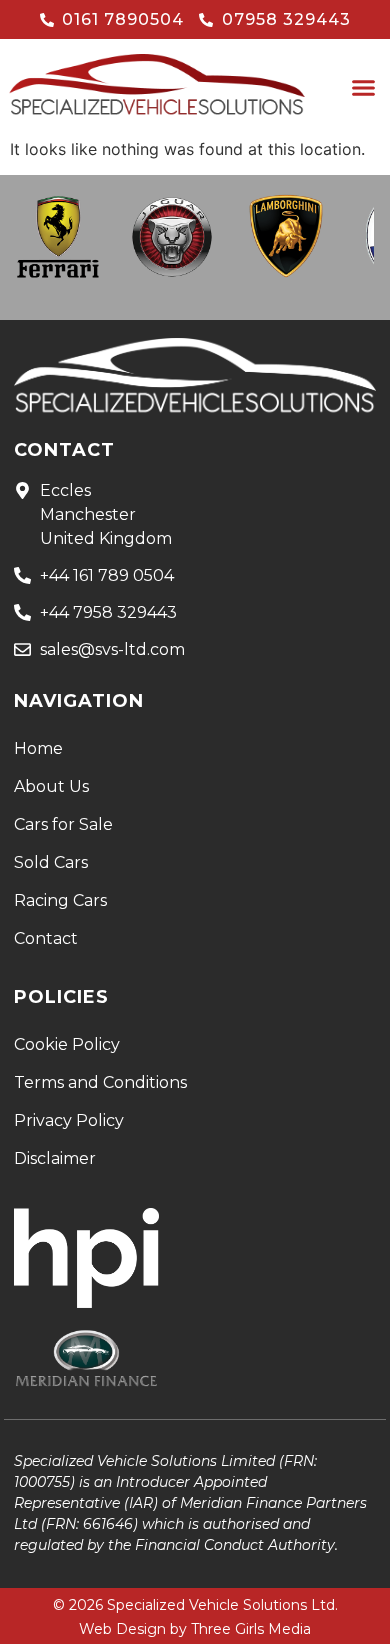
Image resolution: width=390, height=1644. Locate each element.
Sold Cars (51, 862)
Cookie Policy (67, 1044)
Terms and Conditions (100, 1082)
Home (38, 748)
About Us (51, 786)
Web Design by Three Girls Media (195, 1629)
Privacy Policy (69, 1120)
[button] (364, 88)
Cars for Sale (63, 824)
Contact (46, 938)
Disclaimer (55, 1158)
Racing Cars (60, 900)
